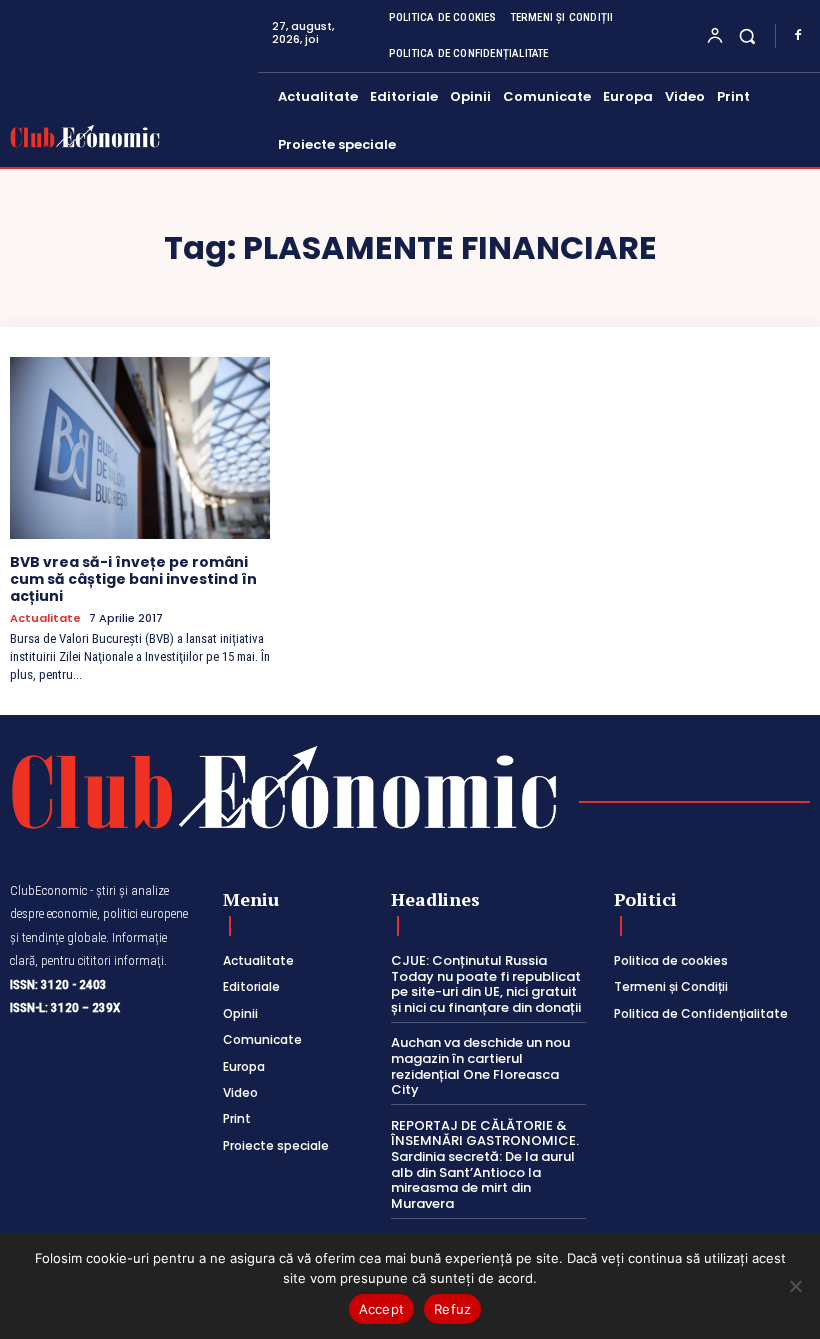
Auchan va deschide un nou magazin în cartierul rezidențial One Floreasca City (480, 1066)
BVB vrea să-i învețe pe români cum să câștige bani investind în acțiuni (133, 579)
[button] (747, 35)
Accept (382, 1309)
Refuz (452, 1309)
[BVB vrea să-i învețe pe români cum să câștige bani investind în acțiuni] (140, 448)
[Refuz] (795, 1286)
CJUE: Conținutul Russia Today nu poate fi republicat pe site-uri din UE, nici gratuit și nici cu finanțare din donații (486, 984)
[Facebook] (798, 36)
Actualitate (45, 618)
